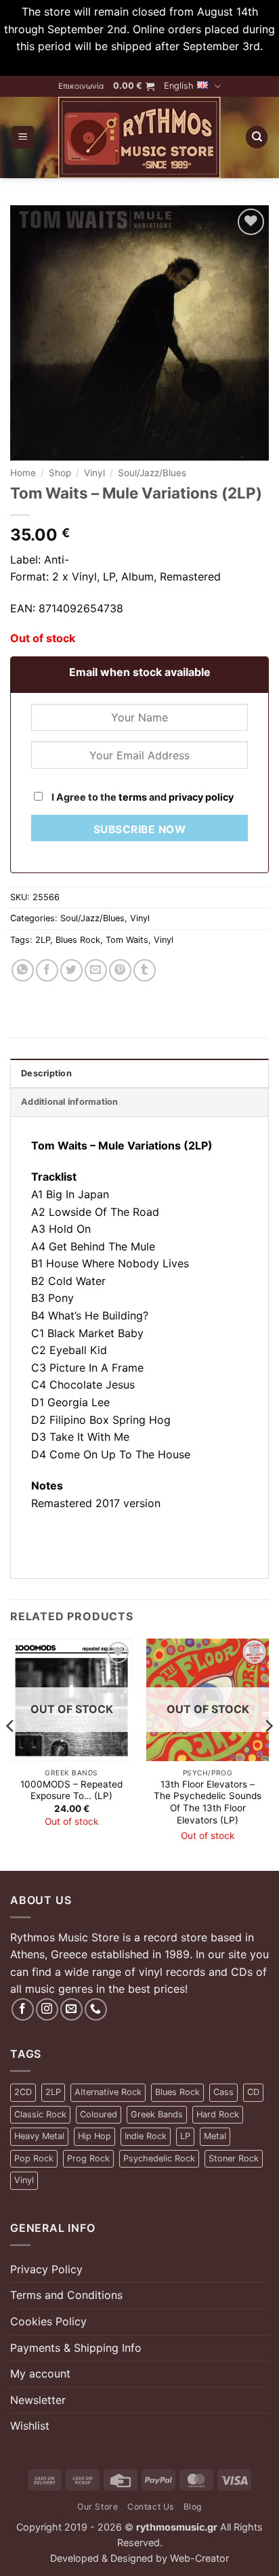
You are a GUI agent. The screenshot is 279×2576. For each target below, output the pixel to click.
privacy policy (201, 797)
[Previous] (11, 1753)
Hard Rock (218, 2114)
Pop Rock (34, 2158)
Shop (60, 473)
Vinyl (94, 473)
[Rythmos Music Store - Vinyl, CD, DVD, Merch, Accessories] (139, 138)
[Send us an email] (71, 2009)
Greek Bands (157, 2114)
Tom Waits (127, 940)
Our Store (98, 2507)
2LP (43, 940)
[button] (134, 86)
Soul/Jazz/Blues (152, 473)
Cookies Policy (48, 2321)
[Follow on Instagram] (47, 2009)
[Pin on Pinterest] (120, 970)
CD (253, 2092)
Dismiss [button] (139, 64)
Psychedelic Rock (159, 2158)
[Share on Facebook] (47, 970)
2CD (23, 2092)
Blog (193, 2507)
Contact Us (151, 2507)
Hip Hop (94, 2136)
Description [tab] (46, 1073)
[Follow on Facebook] (23, 2009)
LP (185, 2136)
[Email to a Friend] (96, 970)
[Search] (257, 137)
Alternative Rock (108, 2092)
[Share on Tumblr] (145, 970)
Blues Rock (78, 940)
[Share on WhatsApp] (23, 970)
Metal (215, 2136)
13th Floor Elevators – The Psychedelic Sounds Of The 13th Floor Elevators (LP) (208, 1802)
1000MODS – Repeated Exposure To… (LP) (71, 1790)
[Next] (268, 1753)
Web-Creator (199, 2558)
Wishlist (30, 2426)
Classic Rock (40, 2114)
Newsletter (38, 2400)
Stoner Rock (234, 2158)
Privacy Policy (46, 2269)
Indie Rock (146, 2136)
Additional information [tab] (70, 1102)
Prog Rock (88, 2158)
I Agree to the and (142, 797)
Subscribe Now (139, 829)
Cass (223, 2092)
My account (40, 2373)
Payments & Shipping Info (76, 2348)
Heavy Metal (39, 2136)
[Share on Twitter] (71, 970)
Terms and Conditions (66, 2295)
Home (23, 473)
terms (133, 797)
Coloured (99, 2114)
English (179, 86)
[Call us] (96, 2009)
